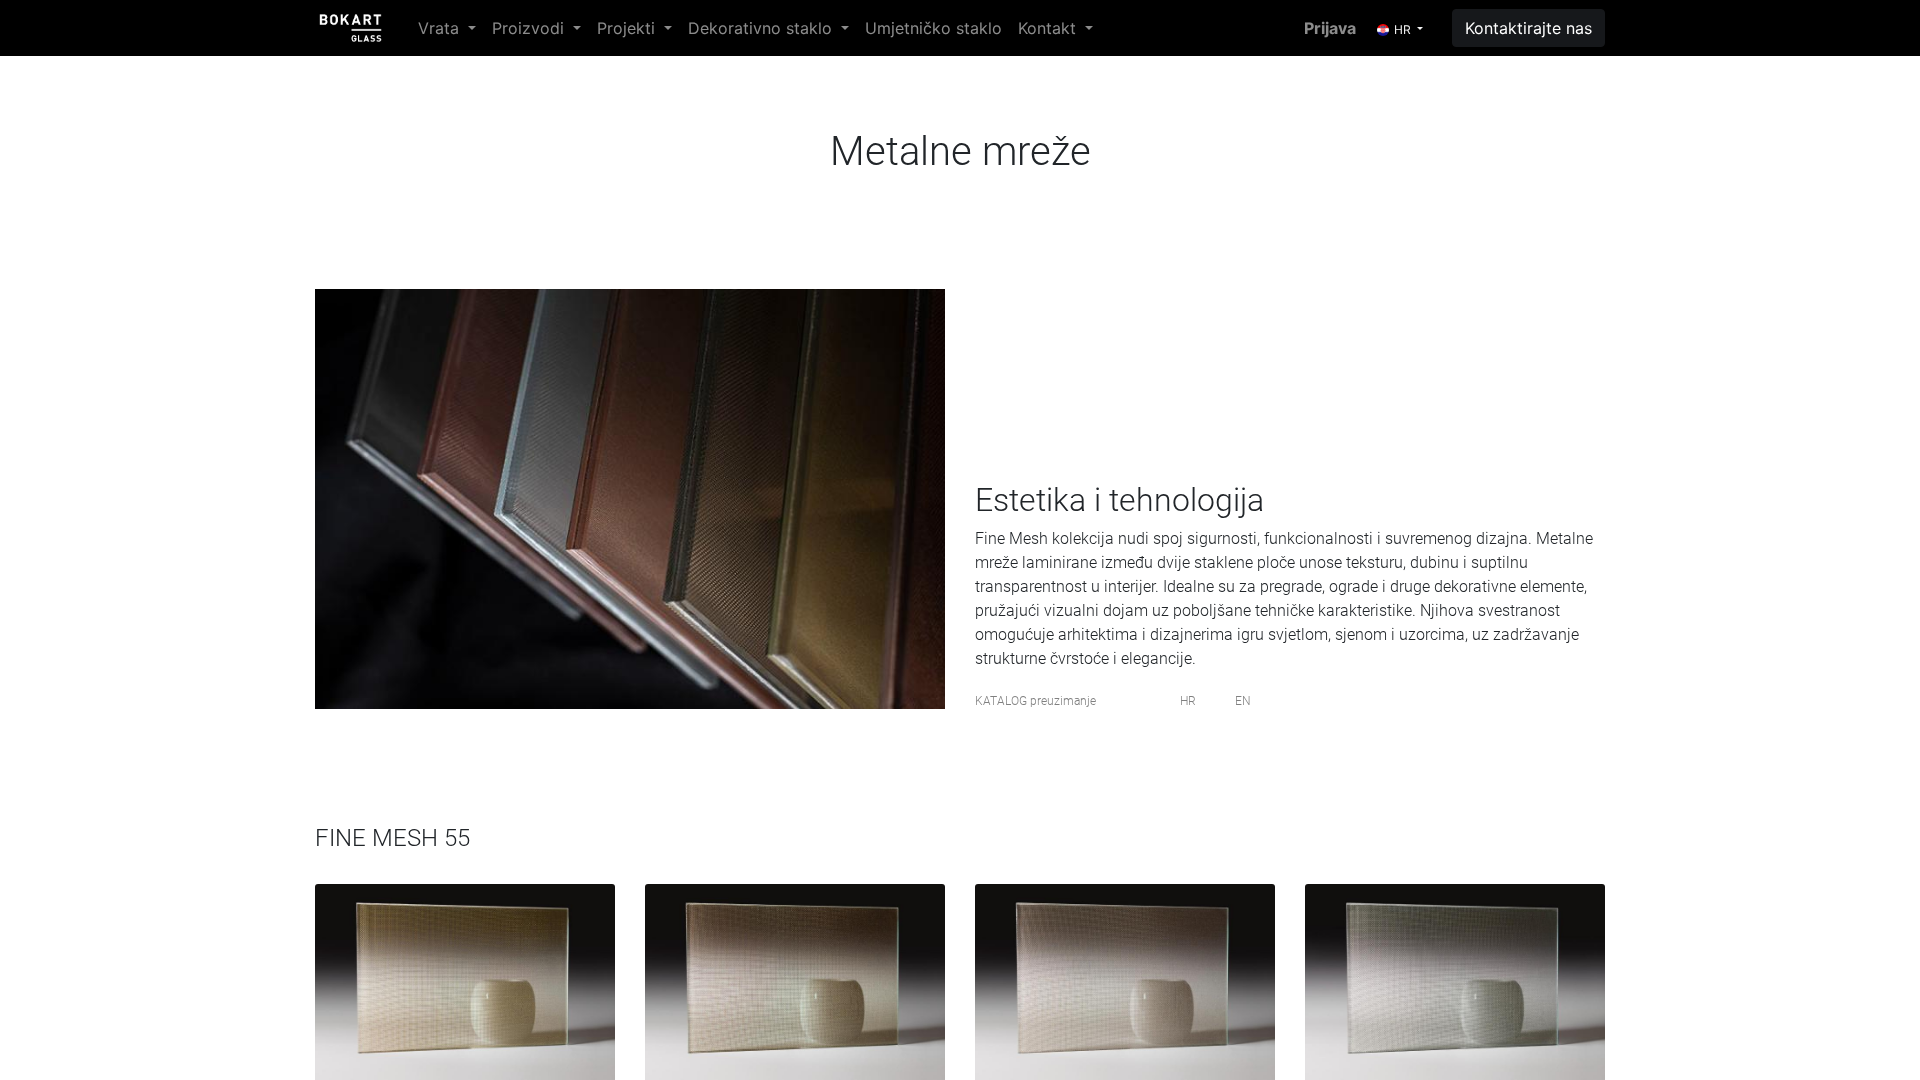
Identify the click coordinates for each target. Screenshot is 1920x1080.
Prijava (1330, 28)
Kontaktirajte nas (1528, 28)
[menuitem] (933, 28)
